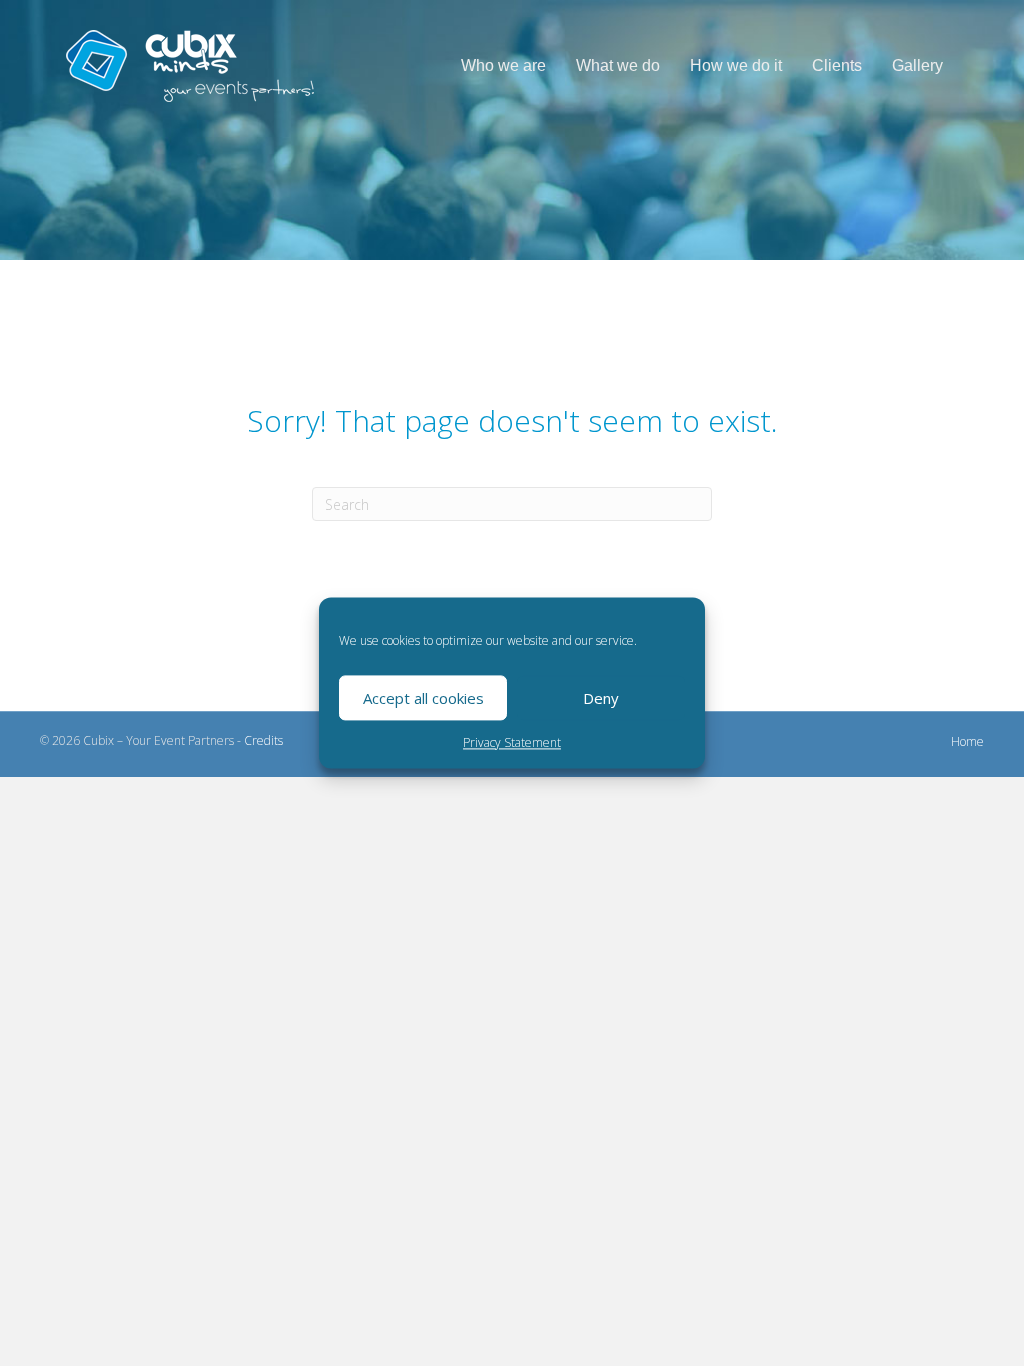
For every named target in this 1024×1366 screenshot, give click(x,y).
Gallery (917, 65)
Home (967, 741)
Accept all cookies (423, 698)
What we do (618, 65)
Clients (837, 65)
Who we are (503, 65)
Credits (263, 740)
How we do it (736, 65)
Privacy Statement (512, 742)
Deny (601, 698)
